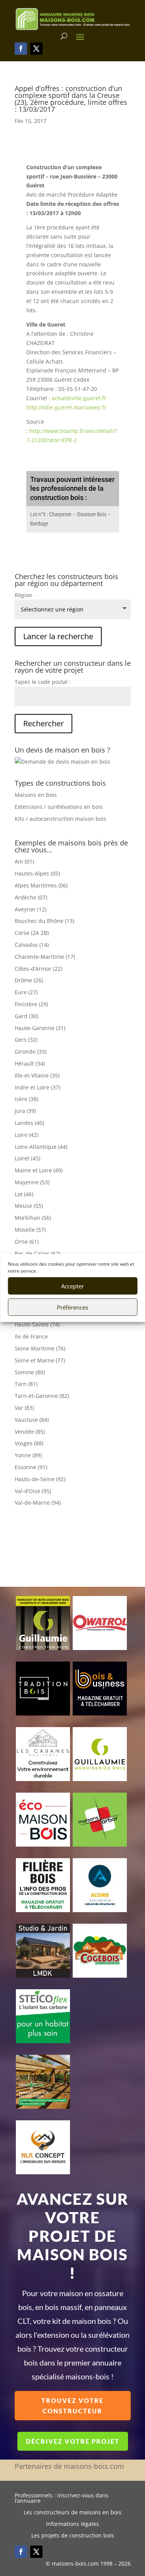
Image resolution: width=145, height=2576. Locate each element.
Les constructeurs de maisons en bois (72, 2513)
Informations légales (72, 2524)
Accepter (72, 1286)
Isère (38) (26, 1099)
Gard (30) (26, 1016)
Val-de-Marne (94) (38, 1503)
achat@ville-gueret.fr (79, 398)
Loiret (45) (27, 1158)
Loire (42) (26, 1135)
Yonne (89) (28, 1455)
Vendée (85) (30, 1432)
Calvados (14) (32, 945)
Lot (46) (24, 1194)
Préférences (72, 1307)
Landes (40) (29, 1123)
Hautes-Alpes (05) (37, 873)
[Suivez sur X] (36, 49)
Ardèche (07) (31, 897)
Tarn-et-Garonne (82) (42, 1396)
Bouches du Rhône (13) (44, 921)
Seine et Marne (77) (40, 1360)
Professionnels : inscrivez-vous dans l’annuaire (61, 2499)
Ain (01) (24, 861)
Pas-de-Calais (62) (38, 1253)
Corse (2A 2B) (32, 933)
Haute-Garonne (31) (40, 1028)
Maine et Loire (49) (39, 1170)
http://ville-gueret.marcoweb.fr (66, 407)
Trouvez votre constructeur (72, 2406)
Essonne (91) (31, 1467)
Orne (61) (27, 1242)
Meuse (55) (29, 1206)
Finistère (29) (31, 1004)
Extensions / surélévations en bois (59, 807)
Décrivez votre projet (73, 2441)
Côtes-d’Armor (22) (38, 969)
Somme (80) (30, 1372)
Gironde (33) (31, 1051)
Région (24, 595)
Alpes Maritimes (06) (41, 885)
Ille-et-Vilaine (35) (37, 1075)
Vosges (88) (29, 1443)
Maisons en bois (36, 795)
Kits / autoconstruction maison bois (61, 819)
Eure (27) (26, 992)
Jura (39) (25, 1111)
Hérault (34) (30, 1063)
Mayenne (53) (32, 1182)
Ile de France (31, 1336)
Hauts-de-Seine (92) (40, 1479)
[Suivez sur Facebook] (21, 49)
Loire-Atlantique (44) (41, 1147)
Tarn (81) (26, 1384)
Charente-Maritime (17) (45, 957)
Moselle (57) (30, 1230)
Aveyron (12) (31, 909)
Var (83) (24, 1408)
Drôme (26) (29, 980)
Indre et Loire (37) (38, 1087)
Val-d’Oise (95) (33, 1491)
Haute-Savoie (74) (37, 1324)
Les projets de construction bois (73, 2536)
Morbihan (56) (33, 1218)
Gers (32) (26, 1040)
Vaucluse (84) (32, 1420)
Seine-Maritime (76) (40, 1348)
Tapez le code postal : (43, 682)
